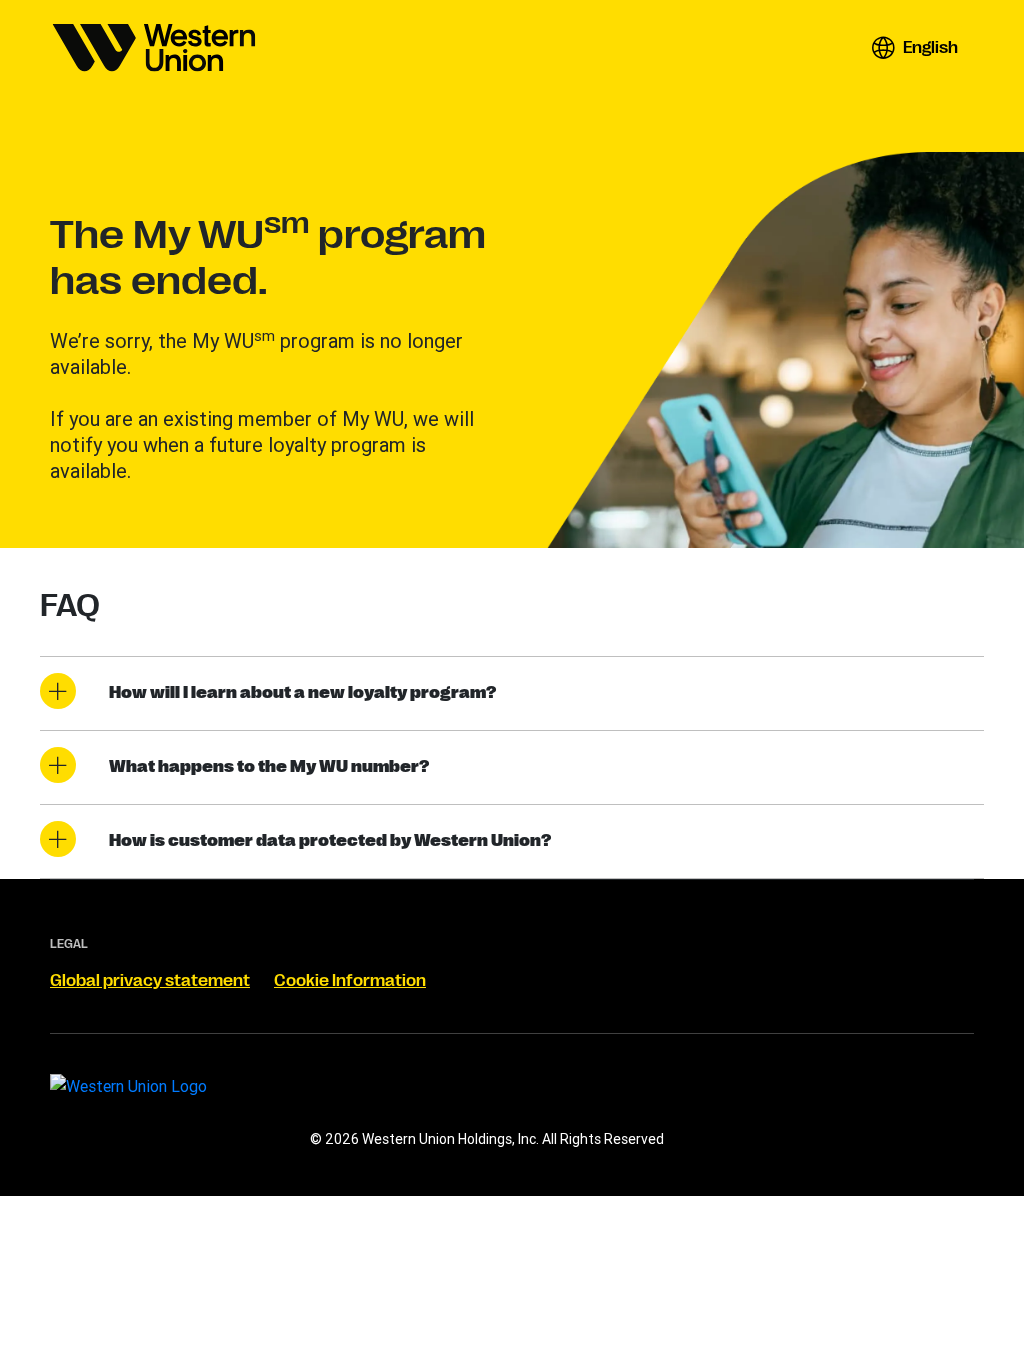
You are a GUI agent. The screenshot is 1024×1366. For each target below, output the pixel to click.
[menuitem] (154, 48)
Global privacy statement (150, 981)
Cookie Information (350, 981)
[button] (914, 48)
